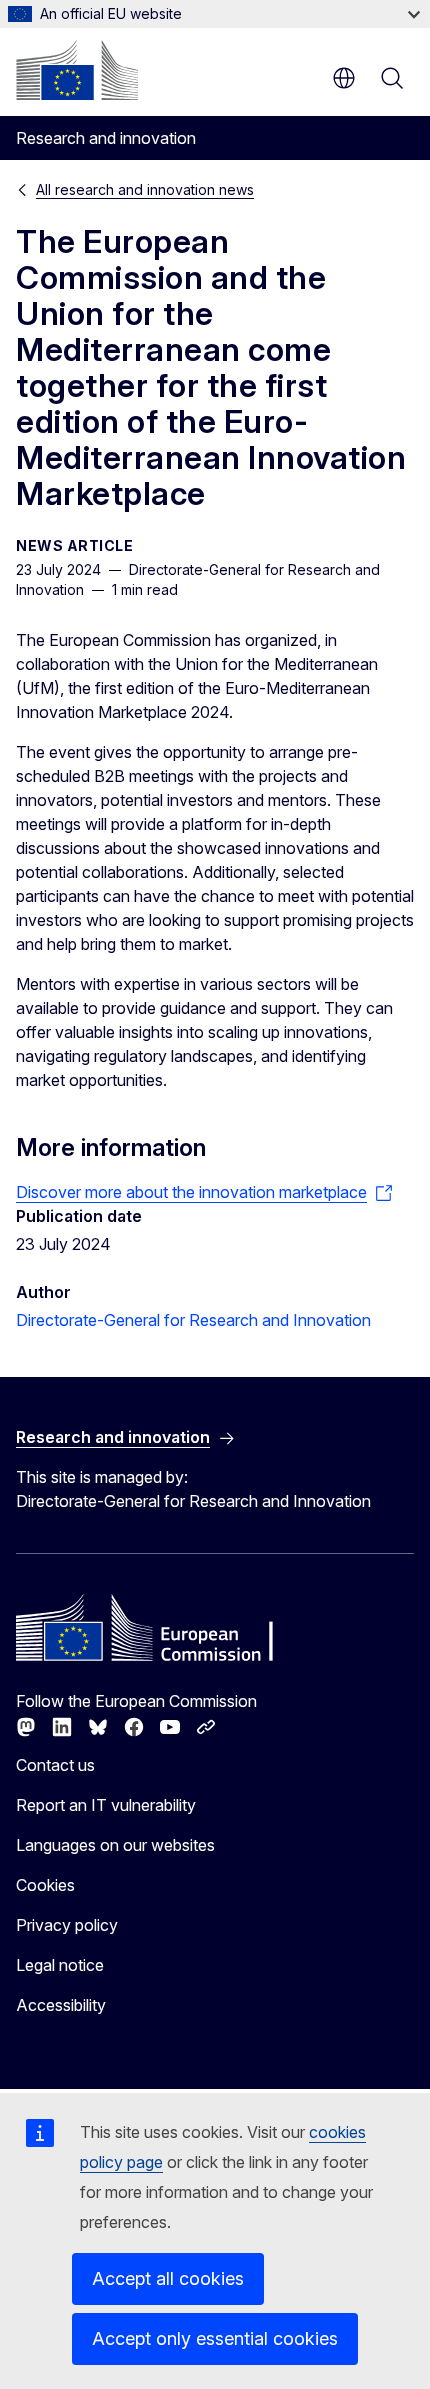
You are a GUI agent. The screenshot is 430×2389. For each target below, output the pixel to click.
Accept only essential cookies (215, 2338)
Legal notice (60, 1965)
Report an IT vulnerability (106, 1805)
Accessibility (61, 2005)
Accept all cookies (168, 2278)
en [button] (344, 78)
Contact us (55, 1765)
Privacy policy (67, 1925)
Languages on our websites (115, 1845)
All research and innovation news (145, 189)
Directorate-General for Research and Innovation (193, 1320)
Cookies (45, 1885)
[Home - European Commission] (77, 70)
